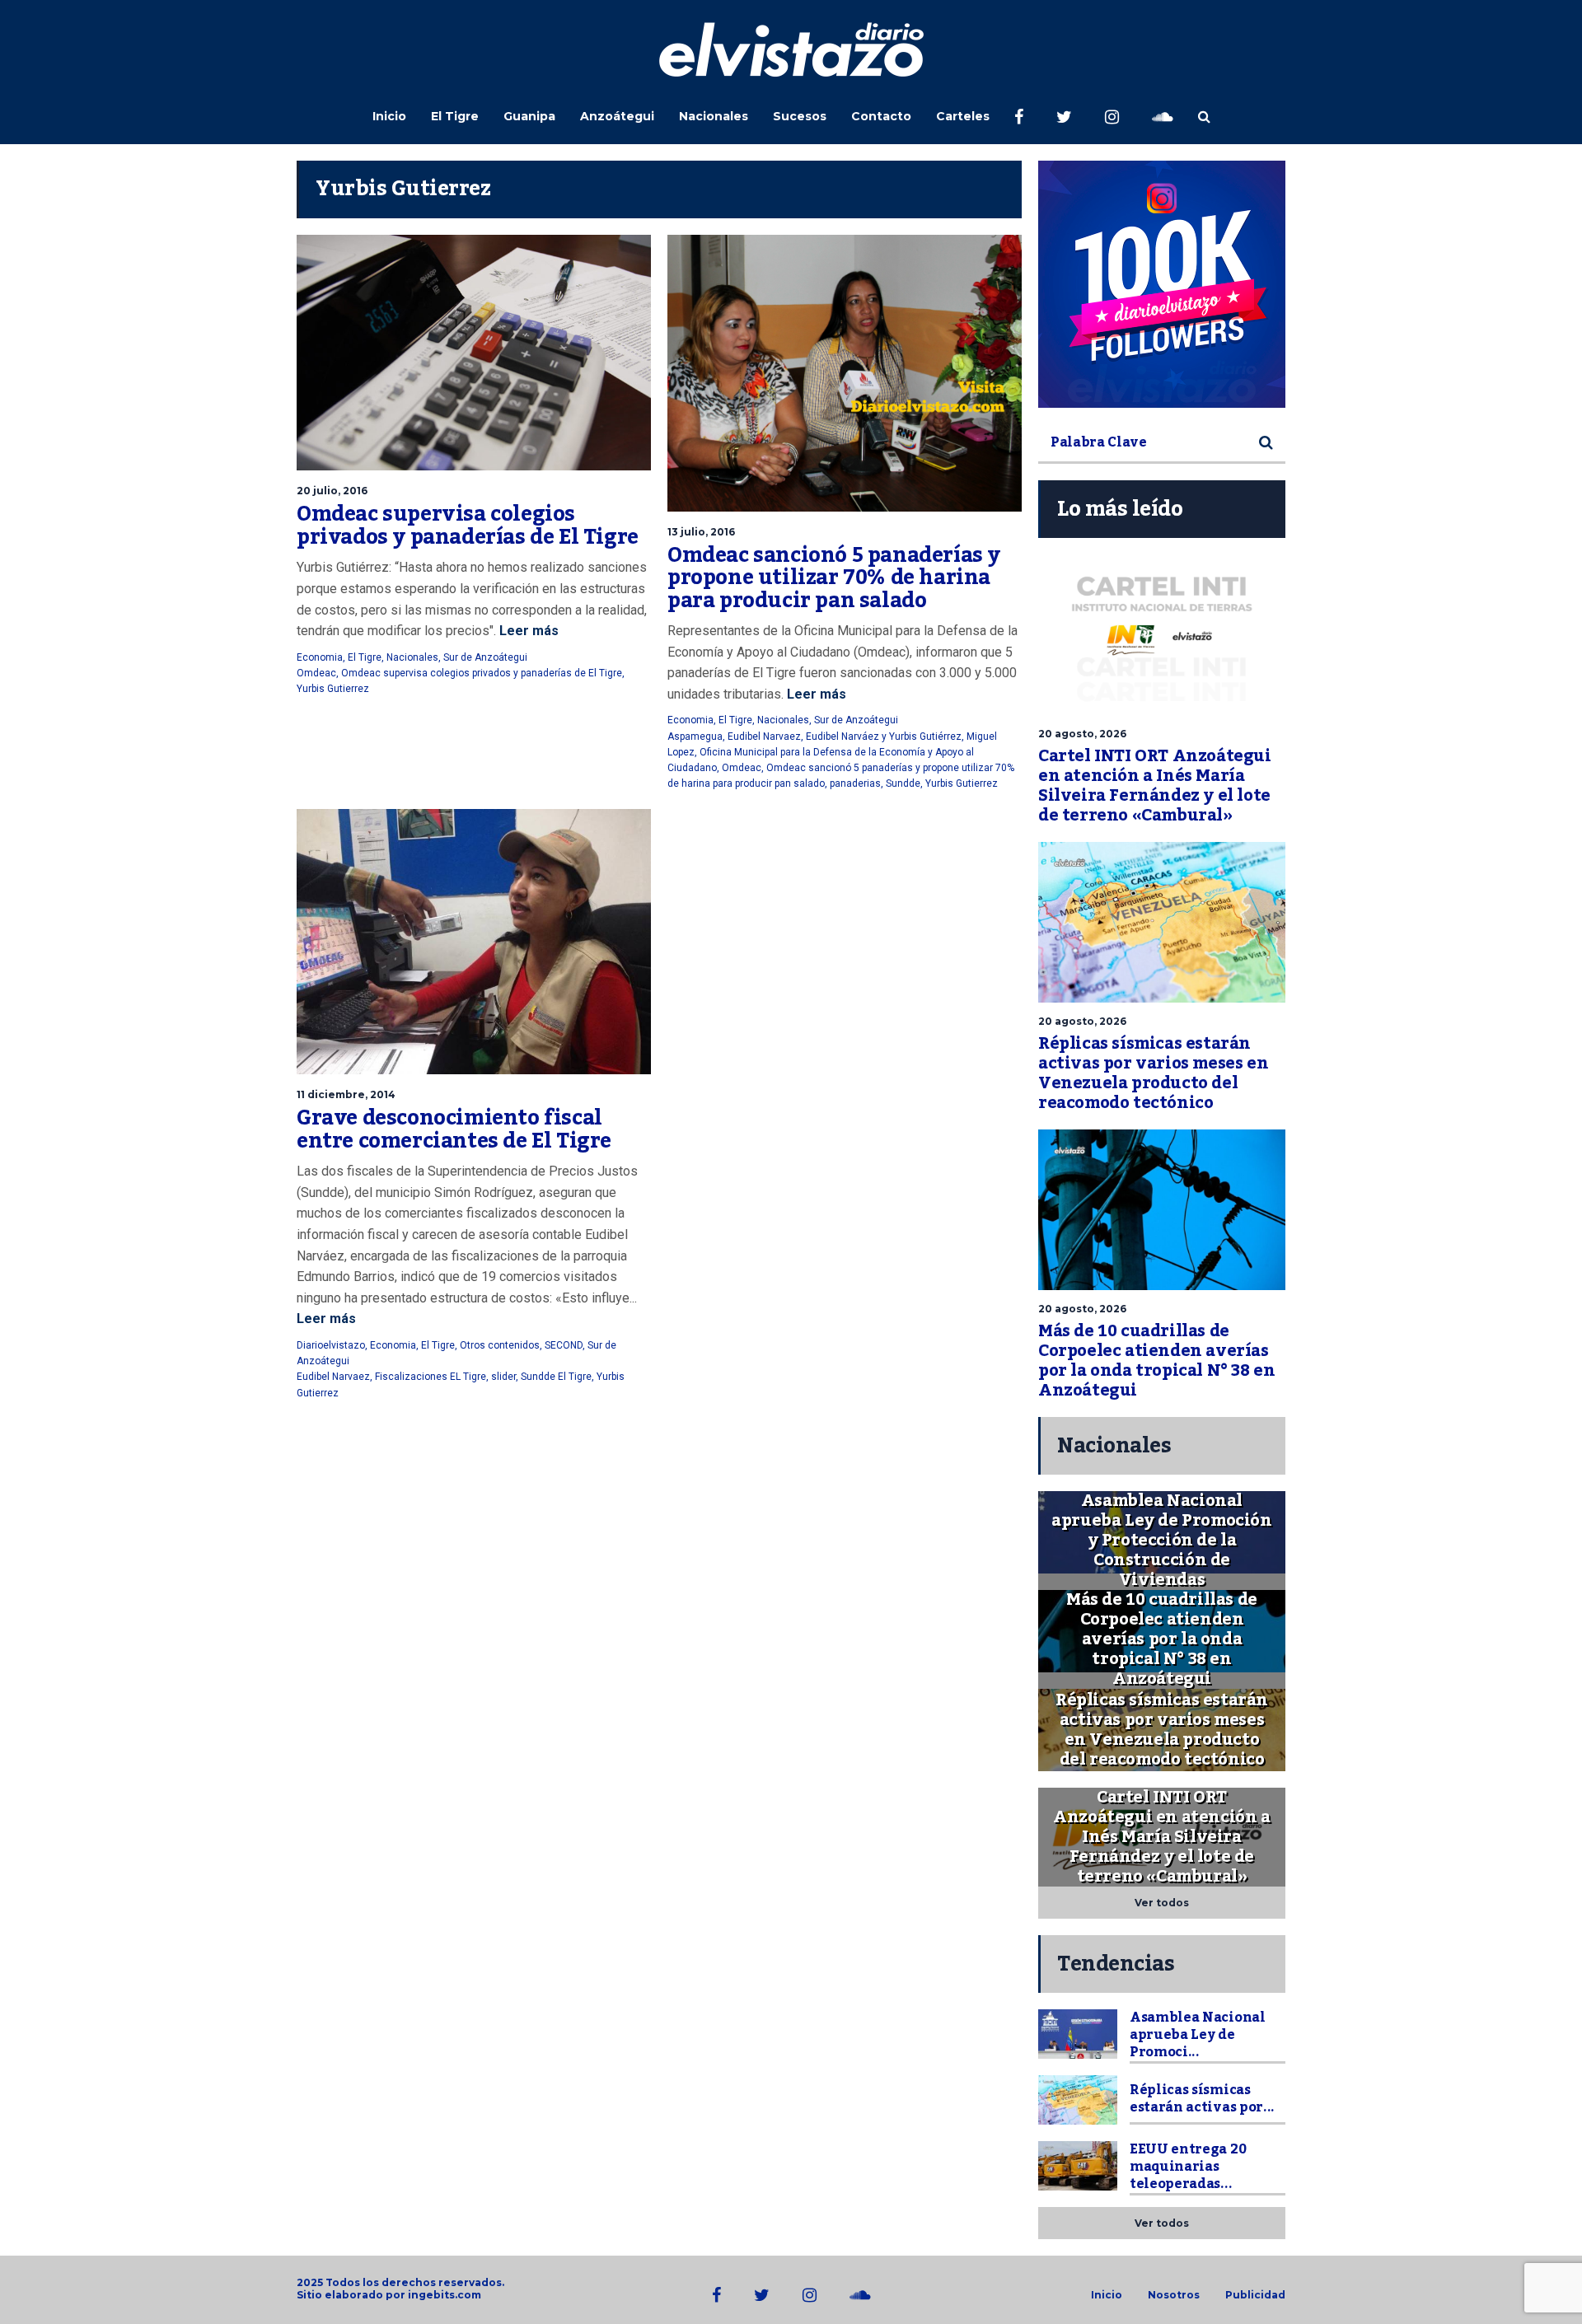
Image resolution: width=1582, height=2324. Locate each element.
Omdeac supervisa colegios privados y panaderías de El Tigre (468, 526)
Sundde (903, 783)
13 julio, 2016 (701, 532)
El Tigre (455, 116)
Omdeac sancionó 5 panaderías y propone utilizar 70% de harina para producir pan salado (834, 578)
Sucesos (800, 116)
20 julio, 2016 (332, 491)
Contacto (881, 116)
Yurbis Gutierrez (333, 689)
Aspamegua (695, 736)
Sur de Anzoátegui (485, 657)
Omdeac (316, 673)
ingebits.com (445, 2295)
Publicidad (1255, 2295)
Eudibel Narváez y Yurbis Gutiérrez (884, 736)
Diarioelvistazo (331, 1345)
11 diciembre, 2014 (346, 1094)
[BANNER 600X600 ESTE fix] (1162, 284)
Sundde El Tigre (556, 1377)
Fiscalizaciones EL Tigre (431, 1377)
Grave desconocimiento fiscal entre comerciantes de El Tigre (454, 1129)
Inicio (389, 116)
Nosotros (1174, 2295)
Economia (320, 657)
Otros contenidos (500, 1345)
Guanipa (529, 116)
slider (503, 1377)
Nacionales (714, 116)
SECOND (564, 1345)
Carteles (963, 116)
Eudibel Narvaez (764, 736)
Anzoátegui (617, 116)
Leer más (527, 631)
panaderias (855, 783)
